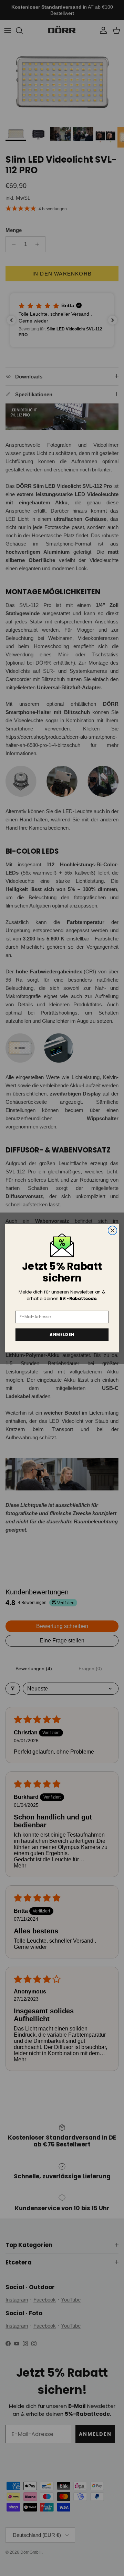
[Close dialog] (113, 1230)
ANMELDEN (62, 1334)
